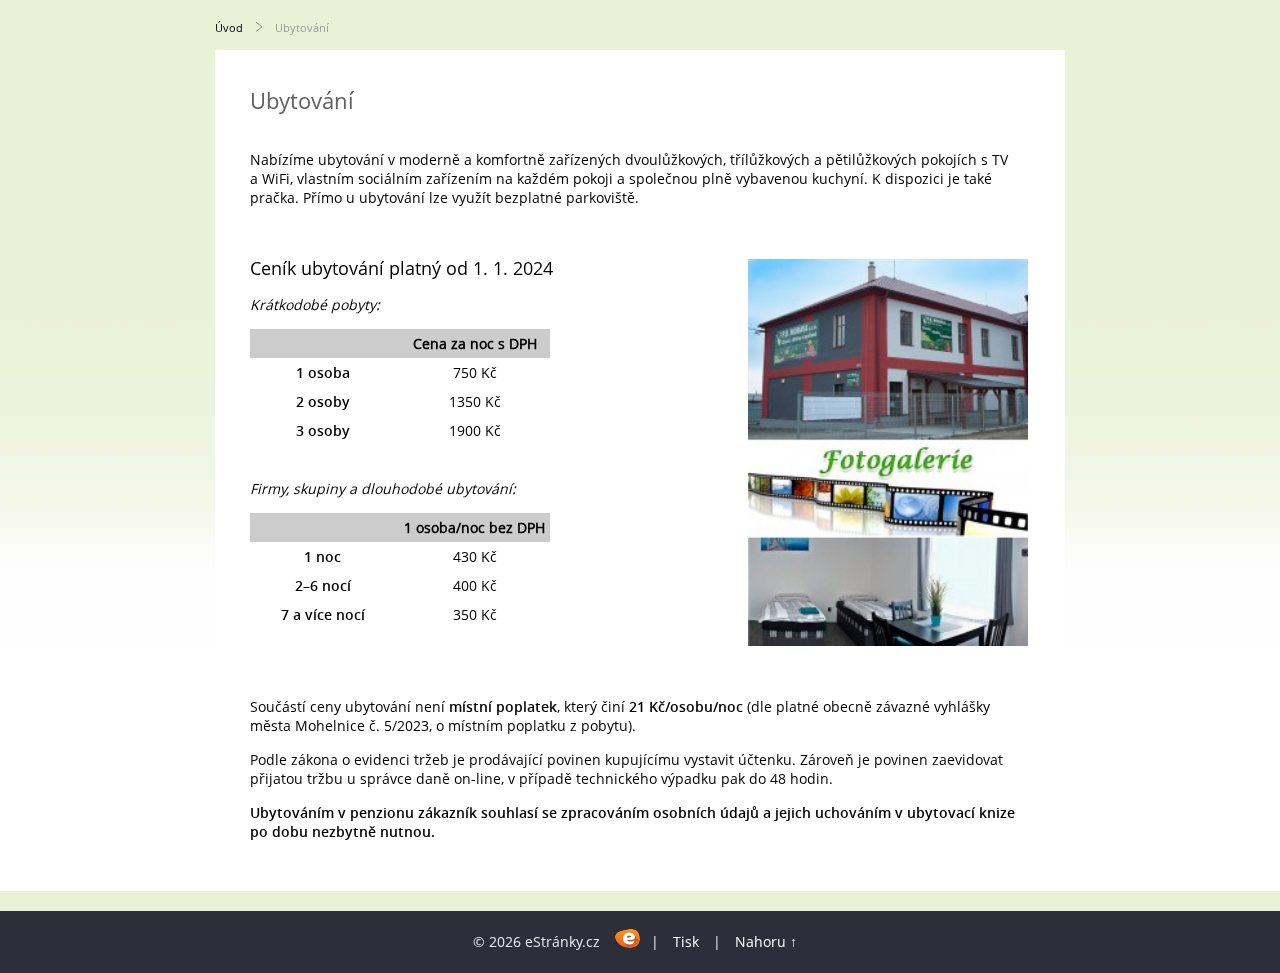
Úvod (229, 27)
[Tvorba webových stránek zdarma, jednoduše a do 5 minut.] (627, 938)
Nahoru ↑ (766, 941)
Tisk (686, 941)
